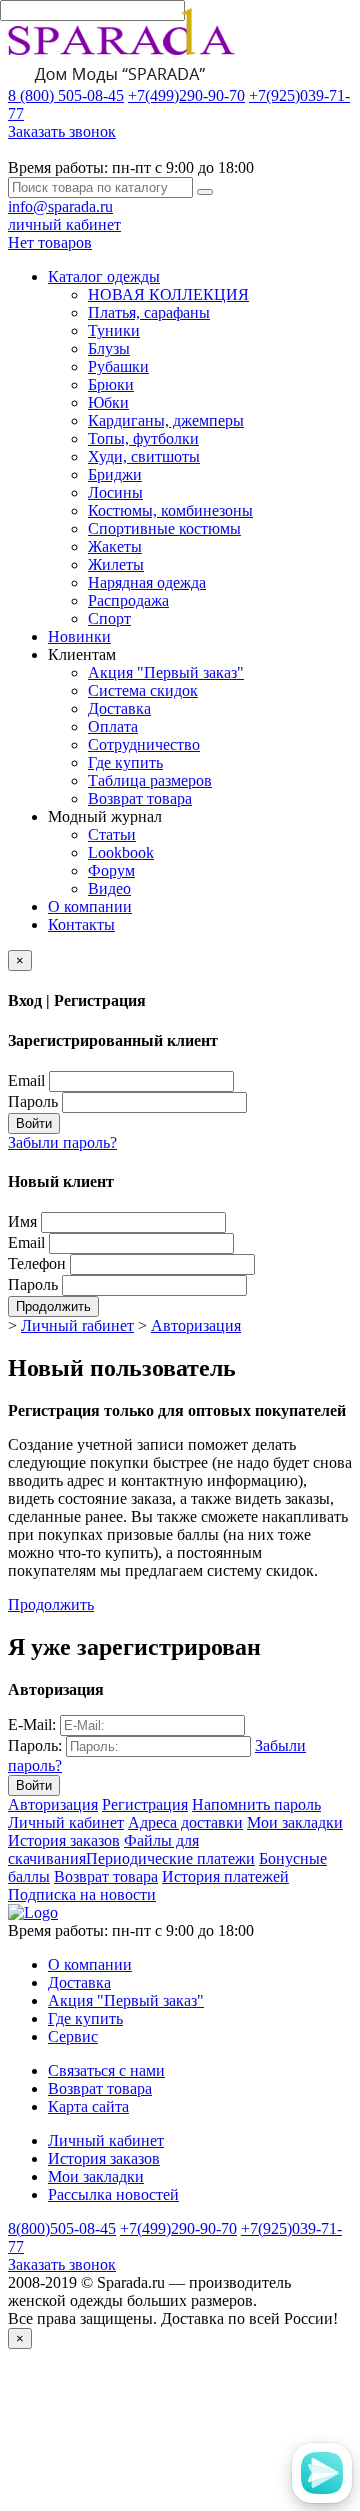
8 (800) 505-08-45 (66, 95)
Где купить (125, 762)
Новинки (79, 636)
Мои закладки (295, 1822)
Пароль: (35, 1745)
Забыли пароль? (62, 1142)
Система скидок (143, 690)
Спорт (109, 618)
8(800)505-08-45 (62, 2228)
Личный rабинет (77, 1325)
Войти (34, 1123)
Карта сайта (88, 2106)
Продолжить (53, 1306)
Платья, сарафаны (149, 312)
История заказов (64, 1840)
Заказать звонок (62, 131)
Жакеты (115, 546)
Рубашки (118, 366)
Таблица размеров (150, 780)
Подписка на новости (82, 1894)
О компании (90, 906)
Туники (114, 330)
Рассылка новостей (113, 2194)
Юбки (108, 402)
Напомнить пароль (256, 1804)
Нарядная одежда (147, 582)
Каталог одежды (104, 276)
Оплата (113, 726)
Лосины (115, 492)
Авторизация (196, 1325)
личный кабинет (64, 224)
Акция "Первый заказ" (166, 672)
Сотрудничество (144, 744)
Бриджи (115, 474)
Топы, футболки (143, 438)
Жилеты (116, 564)
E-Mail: (32, 1724)
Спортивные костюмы (164, 528)
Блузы (109, 348)
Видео (109, 888)
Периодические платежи (170, 1858)
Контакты (81, 924)
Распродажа (128, 600)
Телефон (37, 1263)
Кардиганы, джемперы (166, 420)
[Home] (33, 1912)
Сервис (73, 2036)
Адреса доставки (185, 1822)
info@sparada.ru (60, 206)
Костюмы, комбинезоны (170, 510)
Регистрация (145, 1804)
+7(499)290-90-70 (186, 95)
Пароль (33, 1101)
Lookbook (121, 852)
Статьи (112, 834)
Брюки (111, 384)
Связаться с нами (106, 2070)
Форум (111, 870)
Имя (22, 1221)
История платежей (225, 1876)
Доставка (119, 708)
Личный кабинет (66, 1822)
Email (26, 1080)
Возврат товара (140, 798)
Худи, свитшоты (144, 456)
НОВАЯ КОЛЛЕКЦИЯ (168, 294)
